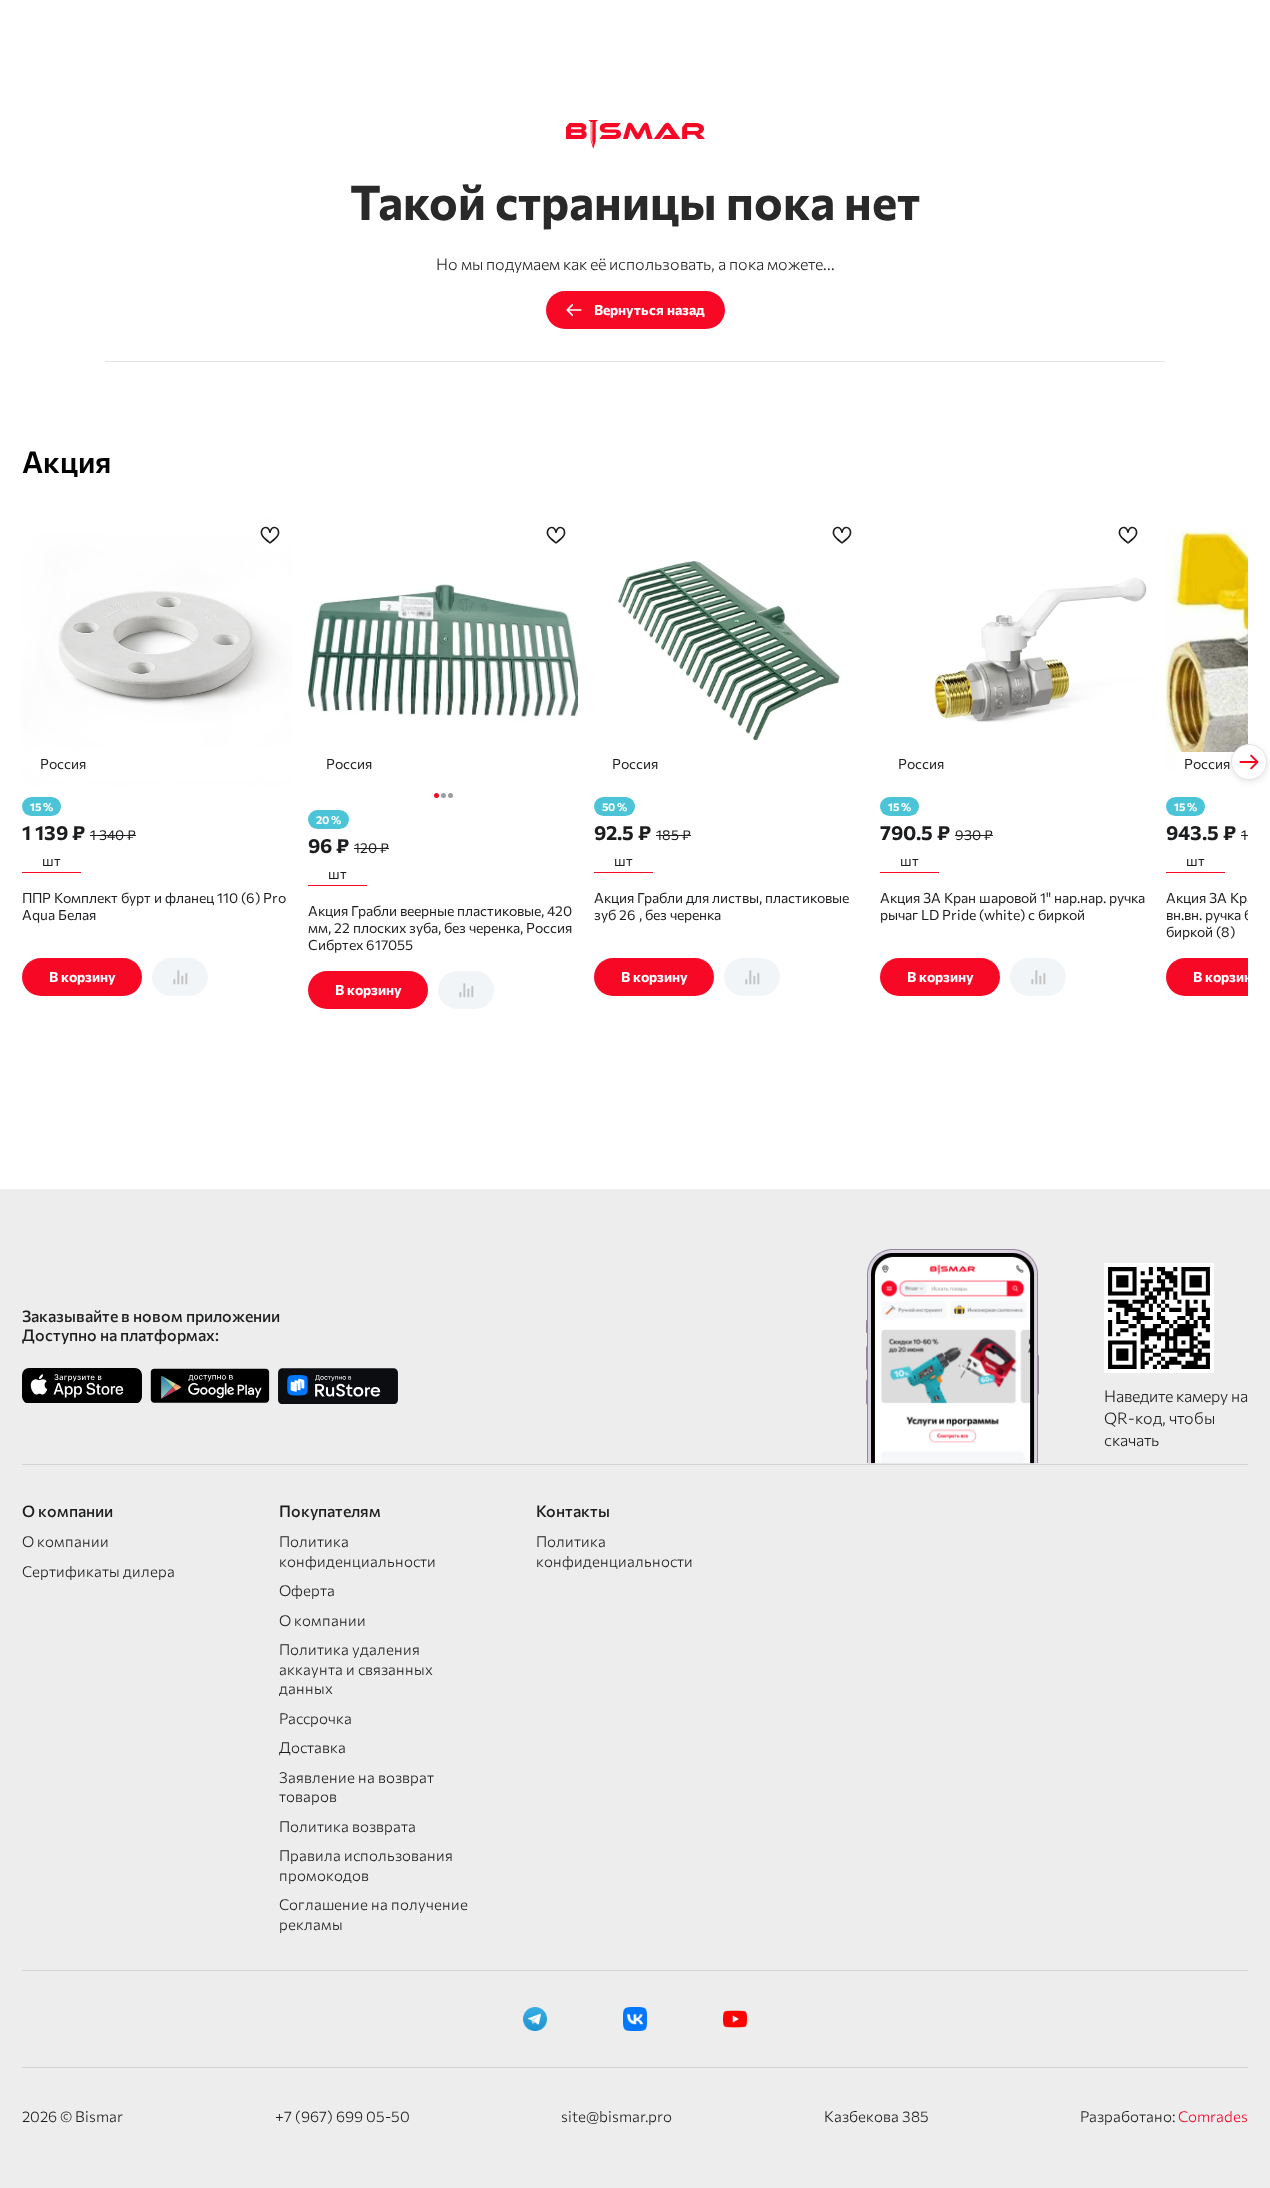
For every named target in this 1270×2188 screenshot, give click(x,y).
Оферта (307, 1590)
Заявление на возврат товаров (356, 1787)
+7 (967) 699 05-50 (342, 2116)
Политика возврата (347, 1826)
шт (51, 860)
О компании (65, 1541)
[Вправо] (1249, 762)
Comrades (1213, 2116)
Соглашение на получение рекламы (373, 1914)
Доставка (312, 1747)
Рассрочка (315, 1718)
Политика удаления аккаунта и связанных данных (356, 1668)
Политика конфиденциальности (357, 1551)
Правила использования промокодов (366, 1865)
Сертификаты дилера (98, 1571)
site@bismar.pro (616, 2116)
